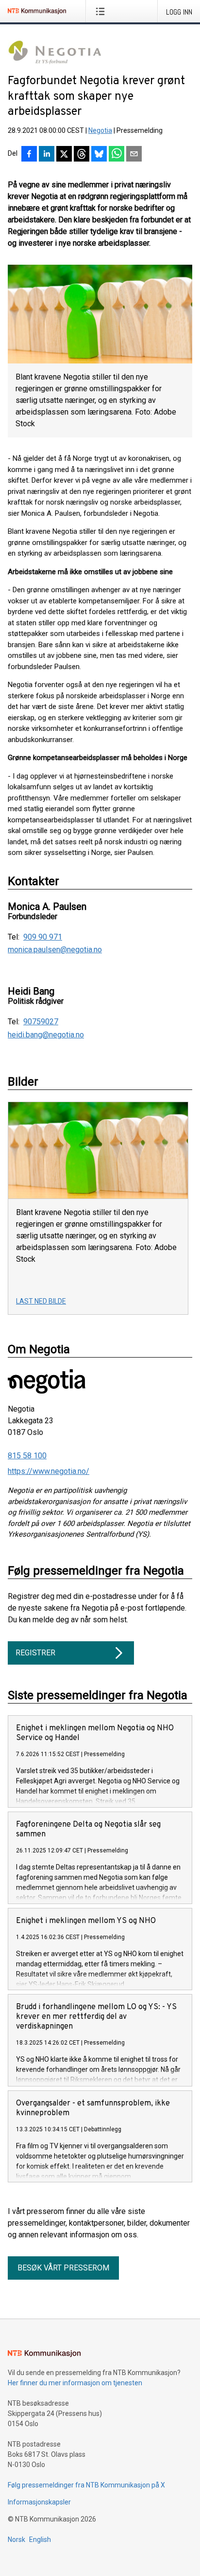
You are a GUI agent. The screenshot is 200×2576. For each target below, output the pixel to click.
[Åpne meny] (102, 11)
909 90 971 (43, 937)
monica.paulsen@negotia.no (55, 950)
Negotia (100, 130)
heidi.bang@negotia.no (46, 1035)
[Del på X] (64, 155)
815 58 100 (27, 1456)
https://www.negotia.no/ (49, 1471)
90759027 (41, 1022)
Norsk (17, 2540)
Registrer (35, 1653)
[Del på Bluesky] (99, 155)
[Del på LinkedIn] (47, 155)
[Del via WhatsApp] (117, 155)
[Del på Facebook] (29, 155)
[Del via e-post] (134, 155)
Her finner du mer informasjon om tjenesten (75, 2383)
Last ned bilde (41, 1301)
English (40, 2540)
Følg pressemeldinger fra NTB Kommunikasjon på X (86, 2485)
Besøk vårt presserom (63, 2268)
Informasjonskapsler (39, 2502)
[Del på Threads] (82, 155)
